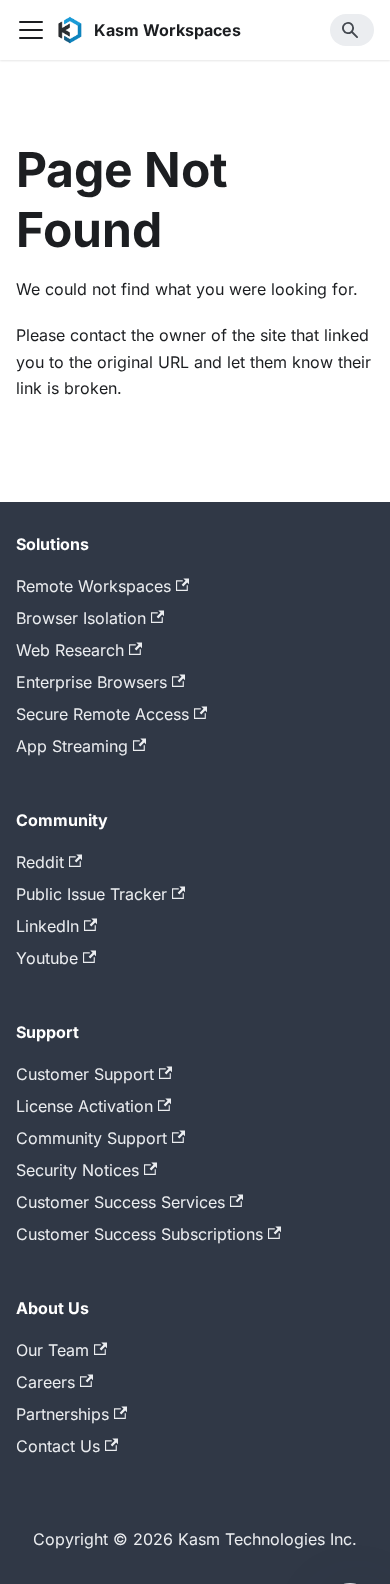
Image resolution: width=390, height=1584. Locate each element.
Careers (45, 1382)
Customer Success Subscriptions (139, 1234)
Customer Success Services (120, 1202)
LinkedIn (47, 926)
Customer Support (85, 1074)
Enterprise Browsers (91, 682)
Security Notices (77, 1170)
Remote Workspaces (93, 586)
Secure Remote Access (102, 714)
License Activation (84, 1106)
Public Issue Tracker (91, 894)
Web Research (70, 650)
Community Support (91, 1138)
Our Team (52, 1350)
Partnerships (62, 1414)
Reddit (40, 862)
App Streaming (72, 746)
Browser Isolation (81, 618)
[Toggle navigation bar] (31, 30)
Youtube (47, 958)
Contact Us (58, 1446)
